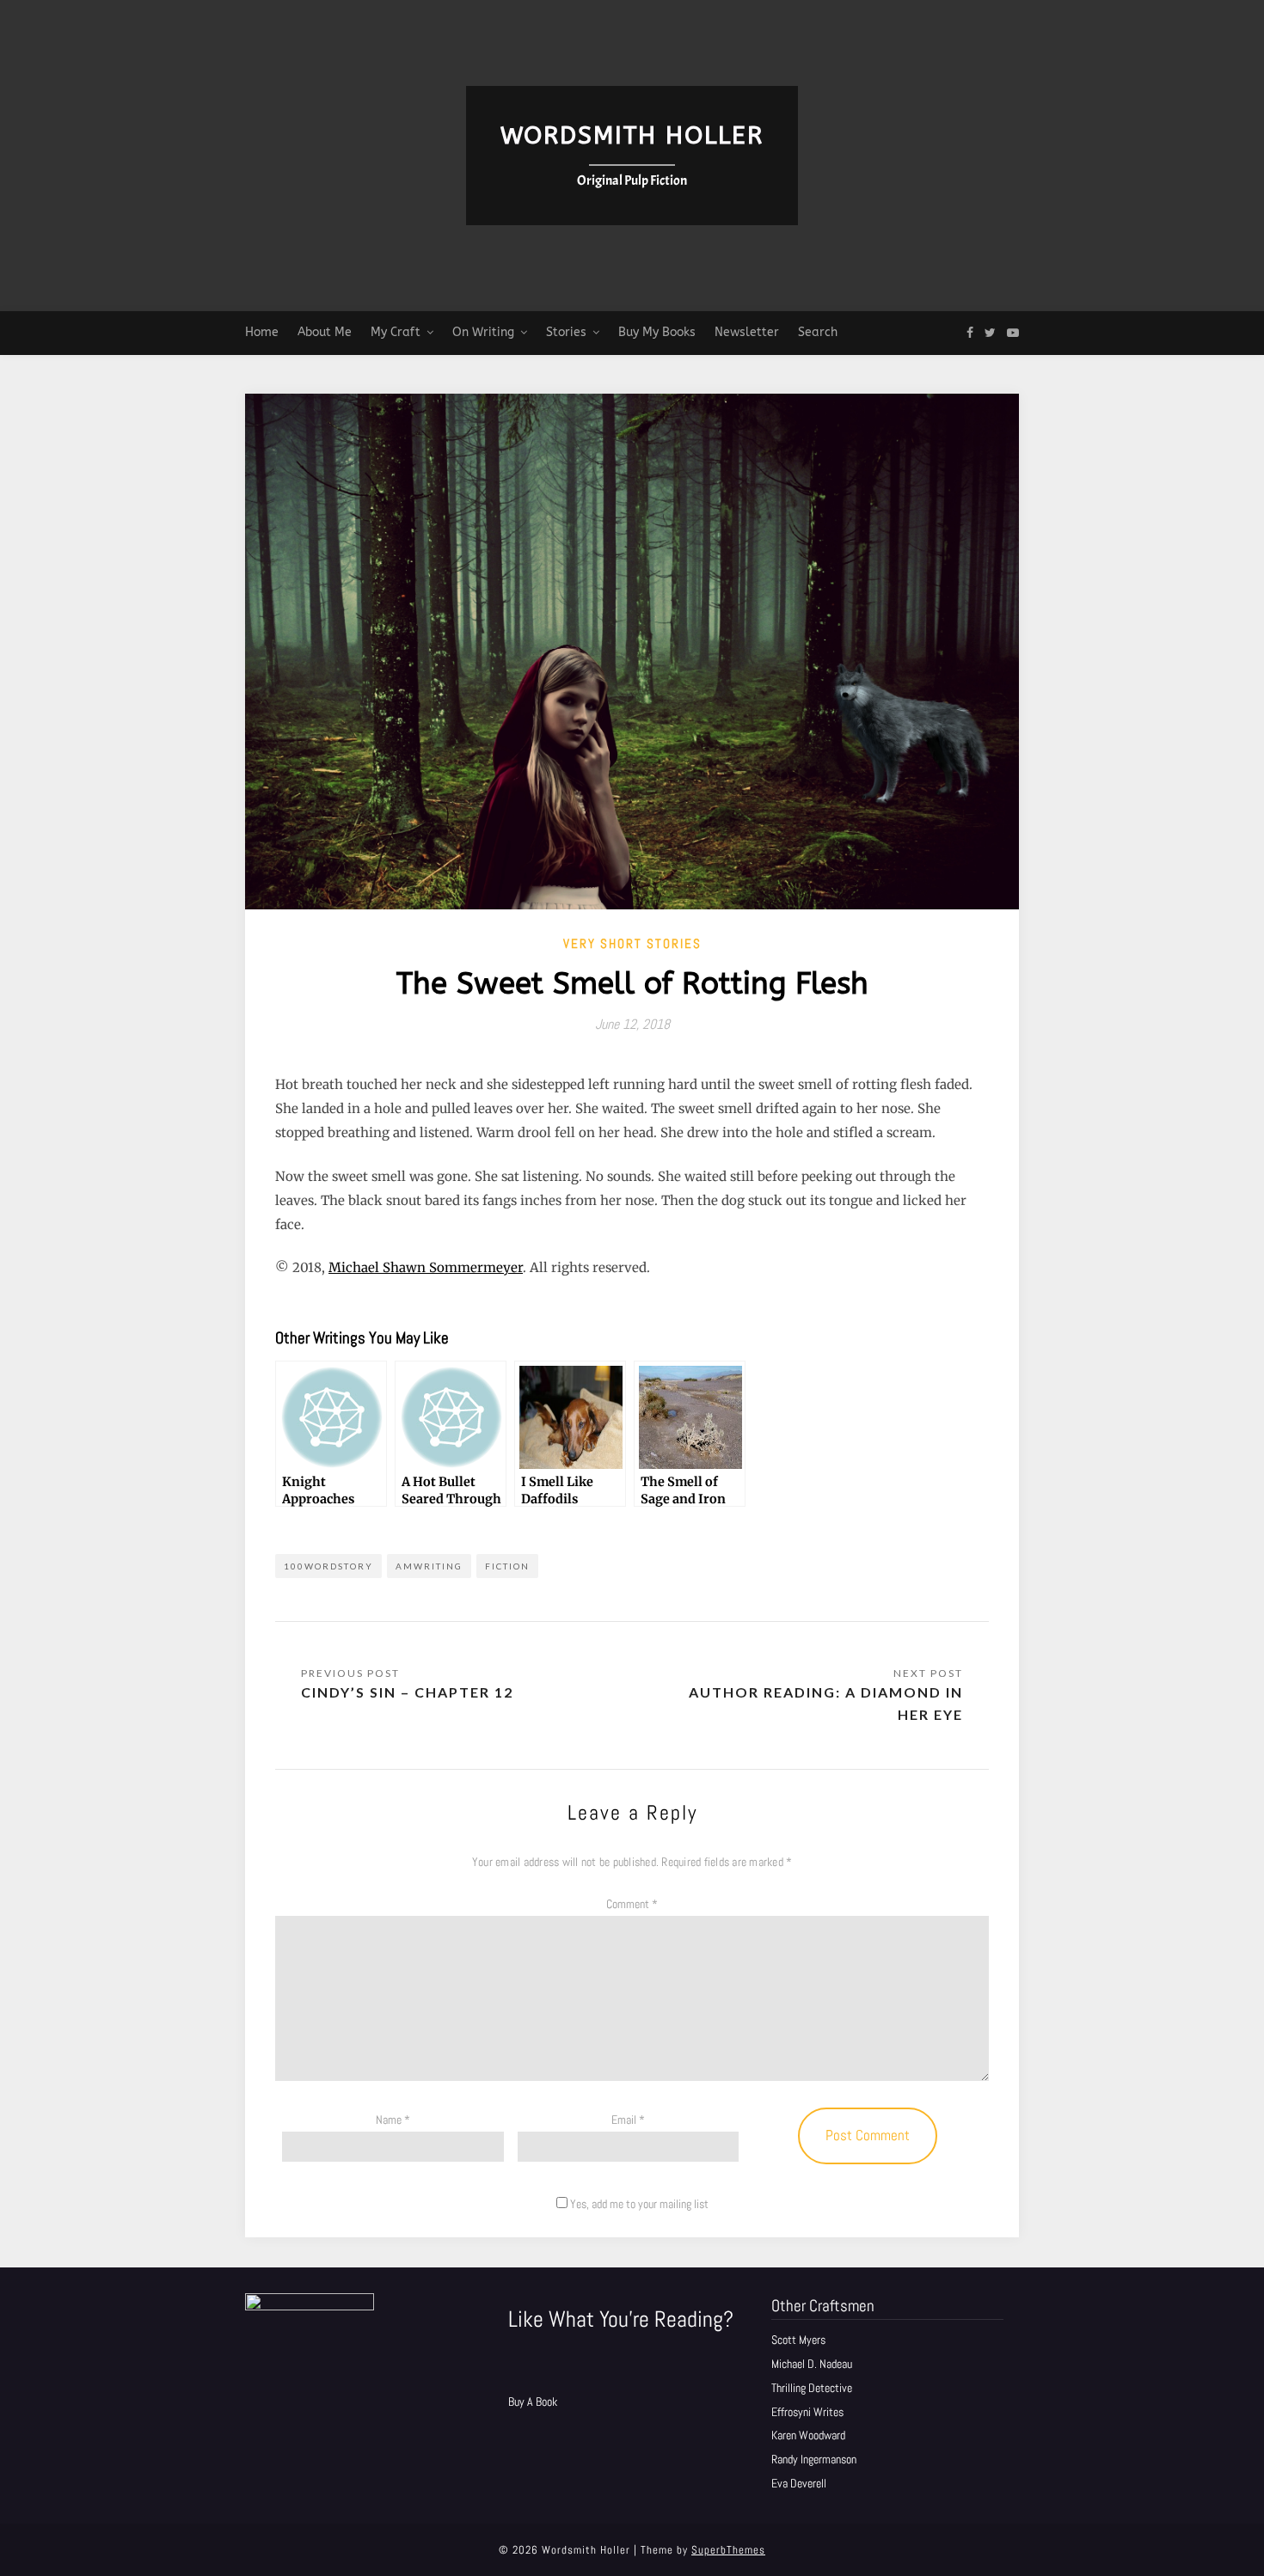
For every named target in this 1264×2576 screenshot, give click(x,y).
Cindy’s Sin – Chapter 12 (407, 1692)
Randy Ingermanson (814, 2459)
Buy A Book (533, 2402)
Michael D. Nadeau (812, 2364)
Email (628, 2120)
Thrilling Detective (812, 2388)
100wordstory (328, 1566)
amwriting (429, 1566)
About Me (325, 332)
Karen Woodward (808, 2435)
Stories (566, 332)
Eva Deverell (799, 2483)
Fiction (507, 1566)
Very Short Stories (632, 943)
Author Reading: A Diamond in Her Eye (826, 1703)
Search (818, 332)
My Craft (396, 332)
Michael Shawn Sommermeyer (426, 1267)
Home (262, 332)
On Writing (483, 332)
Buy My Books (657, 332)
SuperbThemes (728, 2550)
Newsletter (747, 332)
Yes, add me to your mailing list (638, 2204)
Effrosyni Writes (807, 2412)
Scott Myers (798, 2340)
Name (393, 2120)
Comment (632, 1904)
